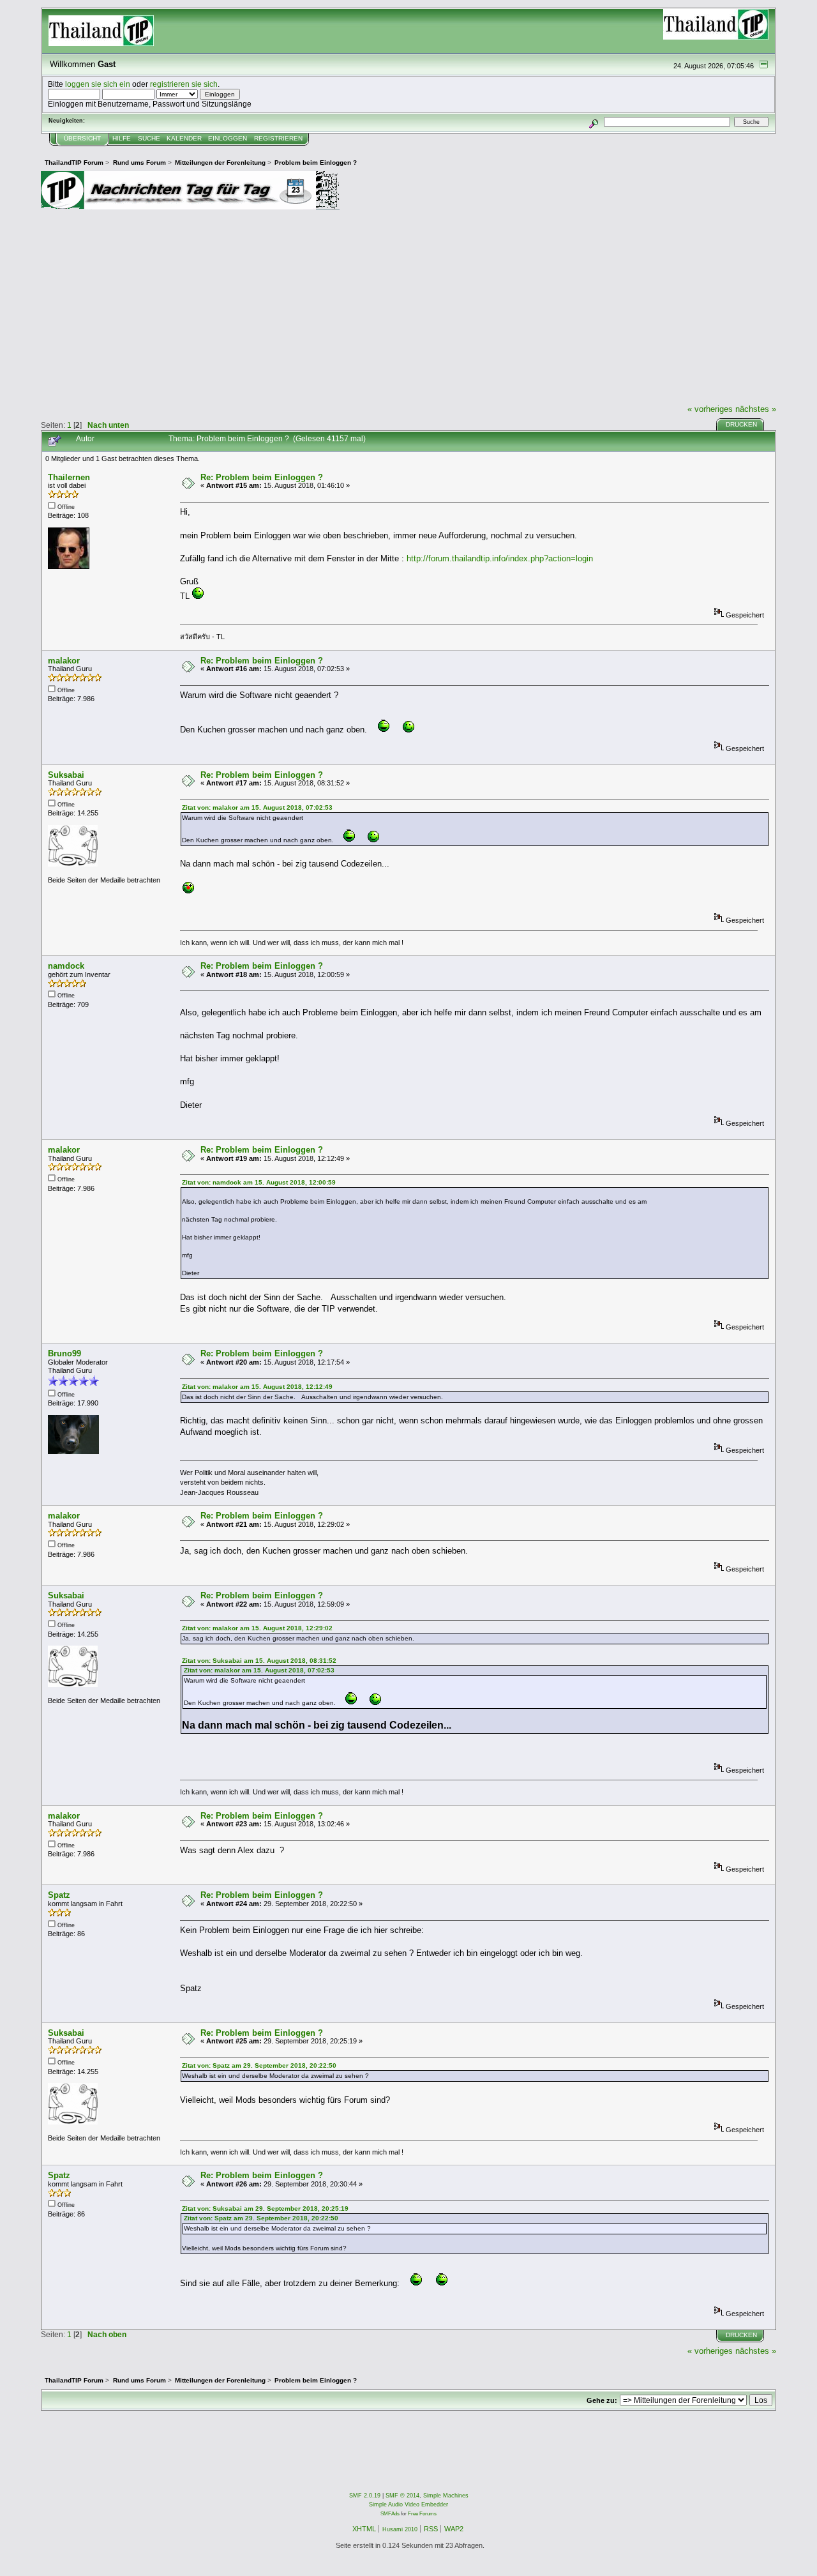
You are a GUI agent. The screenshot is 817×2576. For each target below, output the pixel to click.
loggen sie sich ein (98, 84)
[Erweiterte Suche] (594, 122)
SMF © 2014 (402, 2496)
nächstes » (756, 409)
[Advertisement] (408, 307)
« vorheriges (710, 409)
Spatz (59, 1895)
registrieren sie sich (184, 84)
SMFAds (390, 2514)
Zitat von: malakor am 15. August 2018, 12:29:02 (257, 1628)
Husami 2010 (400, 2529)
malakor (64, 661)
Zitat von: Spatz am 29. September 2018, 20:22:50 (259, 2065)
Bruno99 (64, 1353)
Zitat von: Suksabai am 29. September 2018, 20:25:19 (265, 2209)
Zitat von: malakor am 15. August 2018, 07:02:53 (257, 807)
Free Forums (422, 2514)
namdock (66, 966)
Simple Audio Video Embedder (408, 2504)
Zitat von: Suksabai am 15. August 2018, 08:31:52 (259, 1661)
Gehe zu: (602, 2400)
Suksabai (66, 775)
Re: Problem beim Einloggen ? (262, 477)
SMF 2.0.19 (365, 2496)
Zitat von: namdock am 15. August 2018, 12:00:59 (259, 1182)
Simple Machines (446, 2496)
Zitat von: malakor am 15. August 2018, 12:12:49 (257, 1387)
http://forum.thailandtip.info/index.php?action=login (500, 558)
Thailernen (69, 477)
